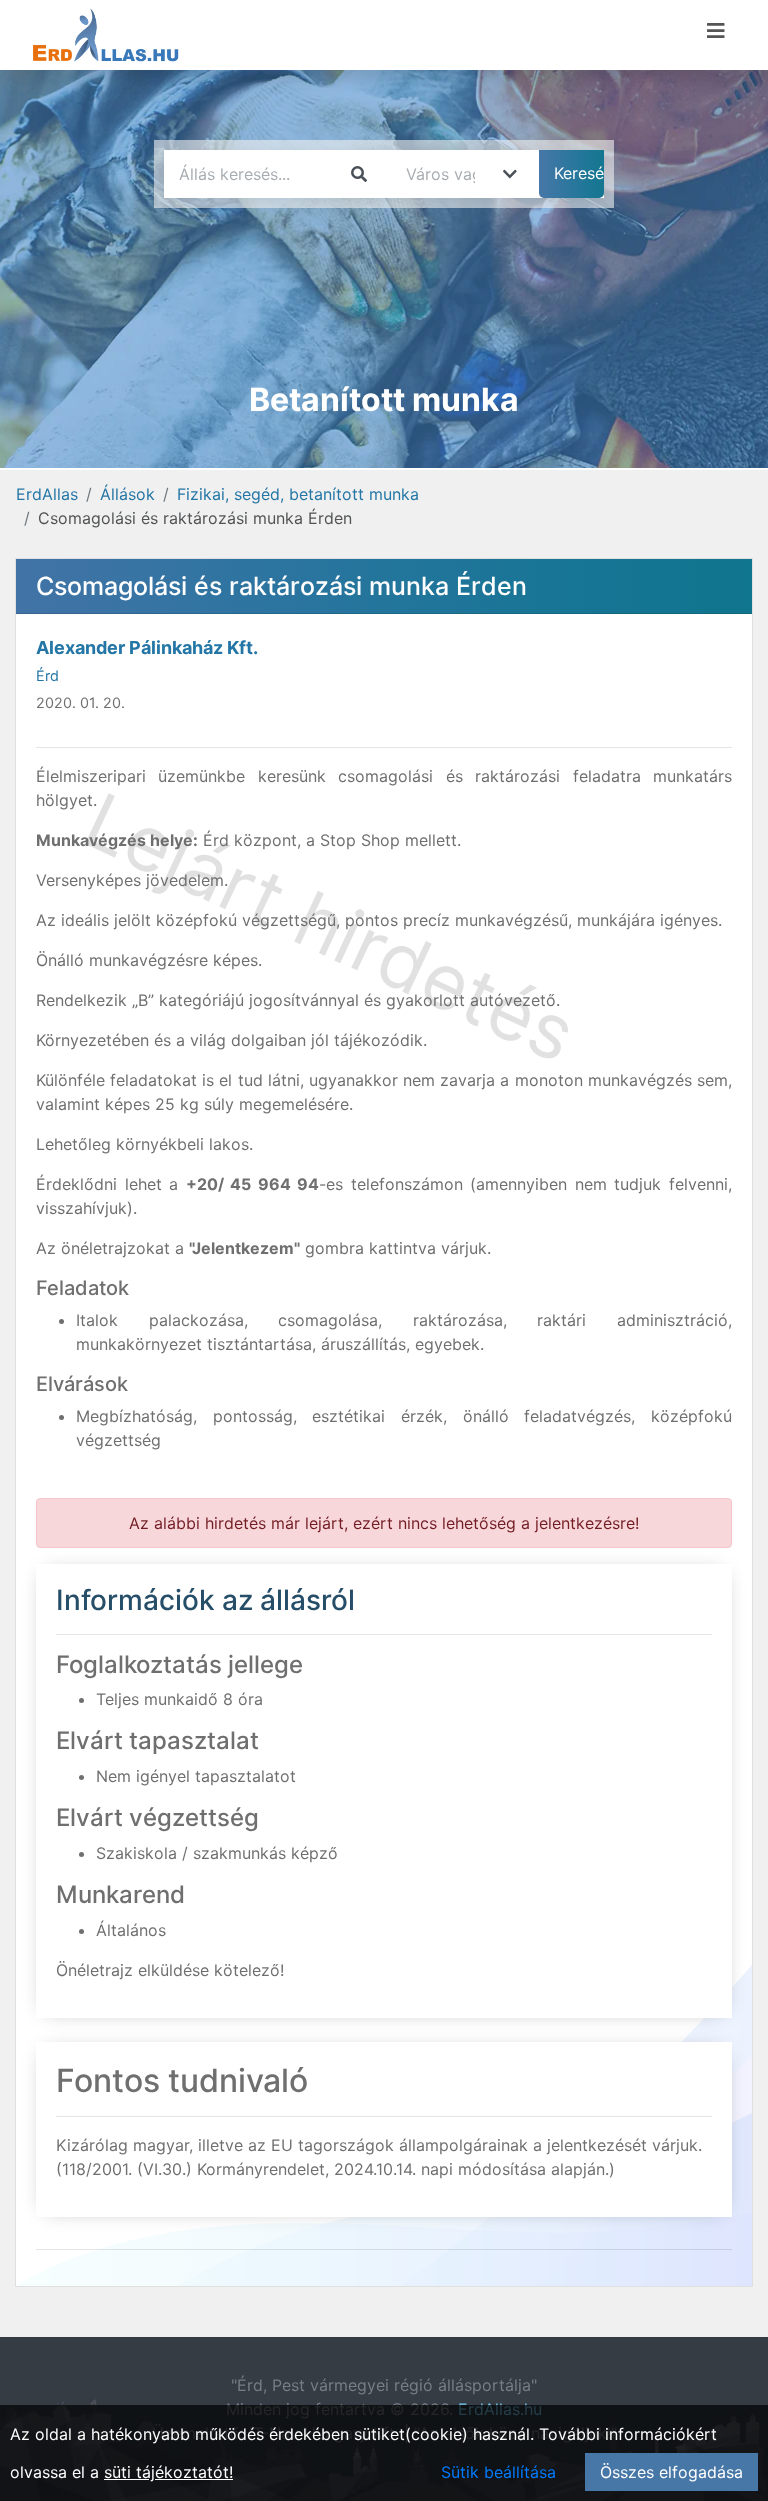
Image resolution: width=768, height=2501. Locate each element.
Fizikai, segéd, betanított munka (298, 494)
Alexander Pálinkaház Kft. (147, 647)
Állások (127, 494)
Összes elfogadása (671, 2472)
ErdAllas (47, 494)
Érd (47, 675)
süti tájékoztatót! (168, 2472)
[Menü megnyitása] (716, 31)
